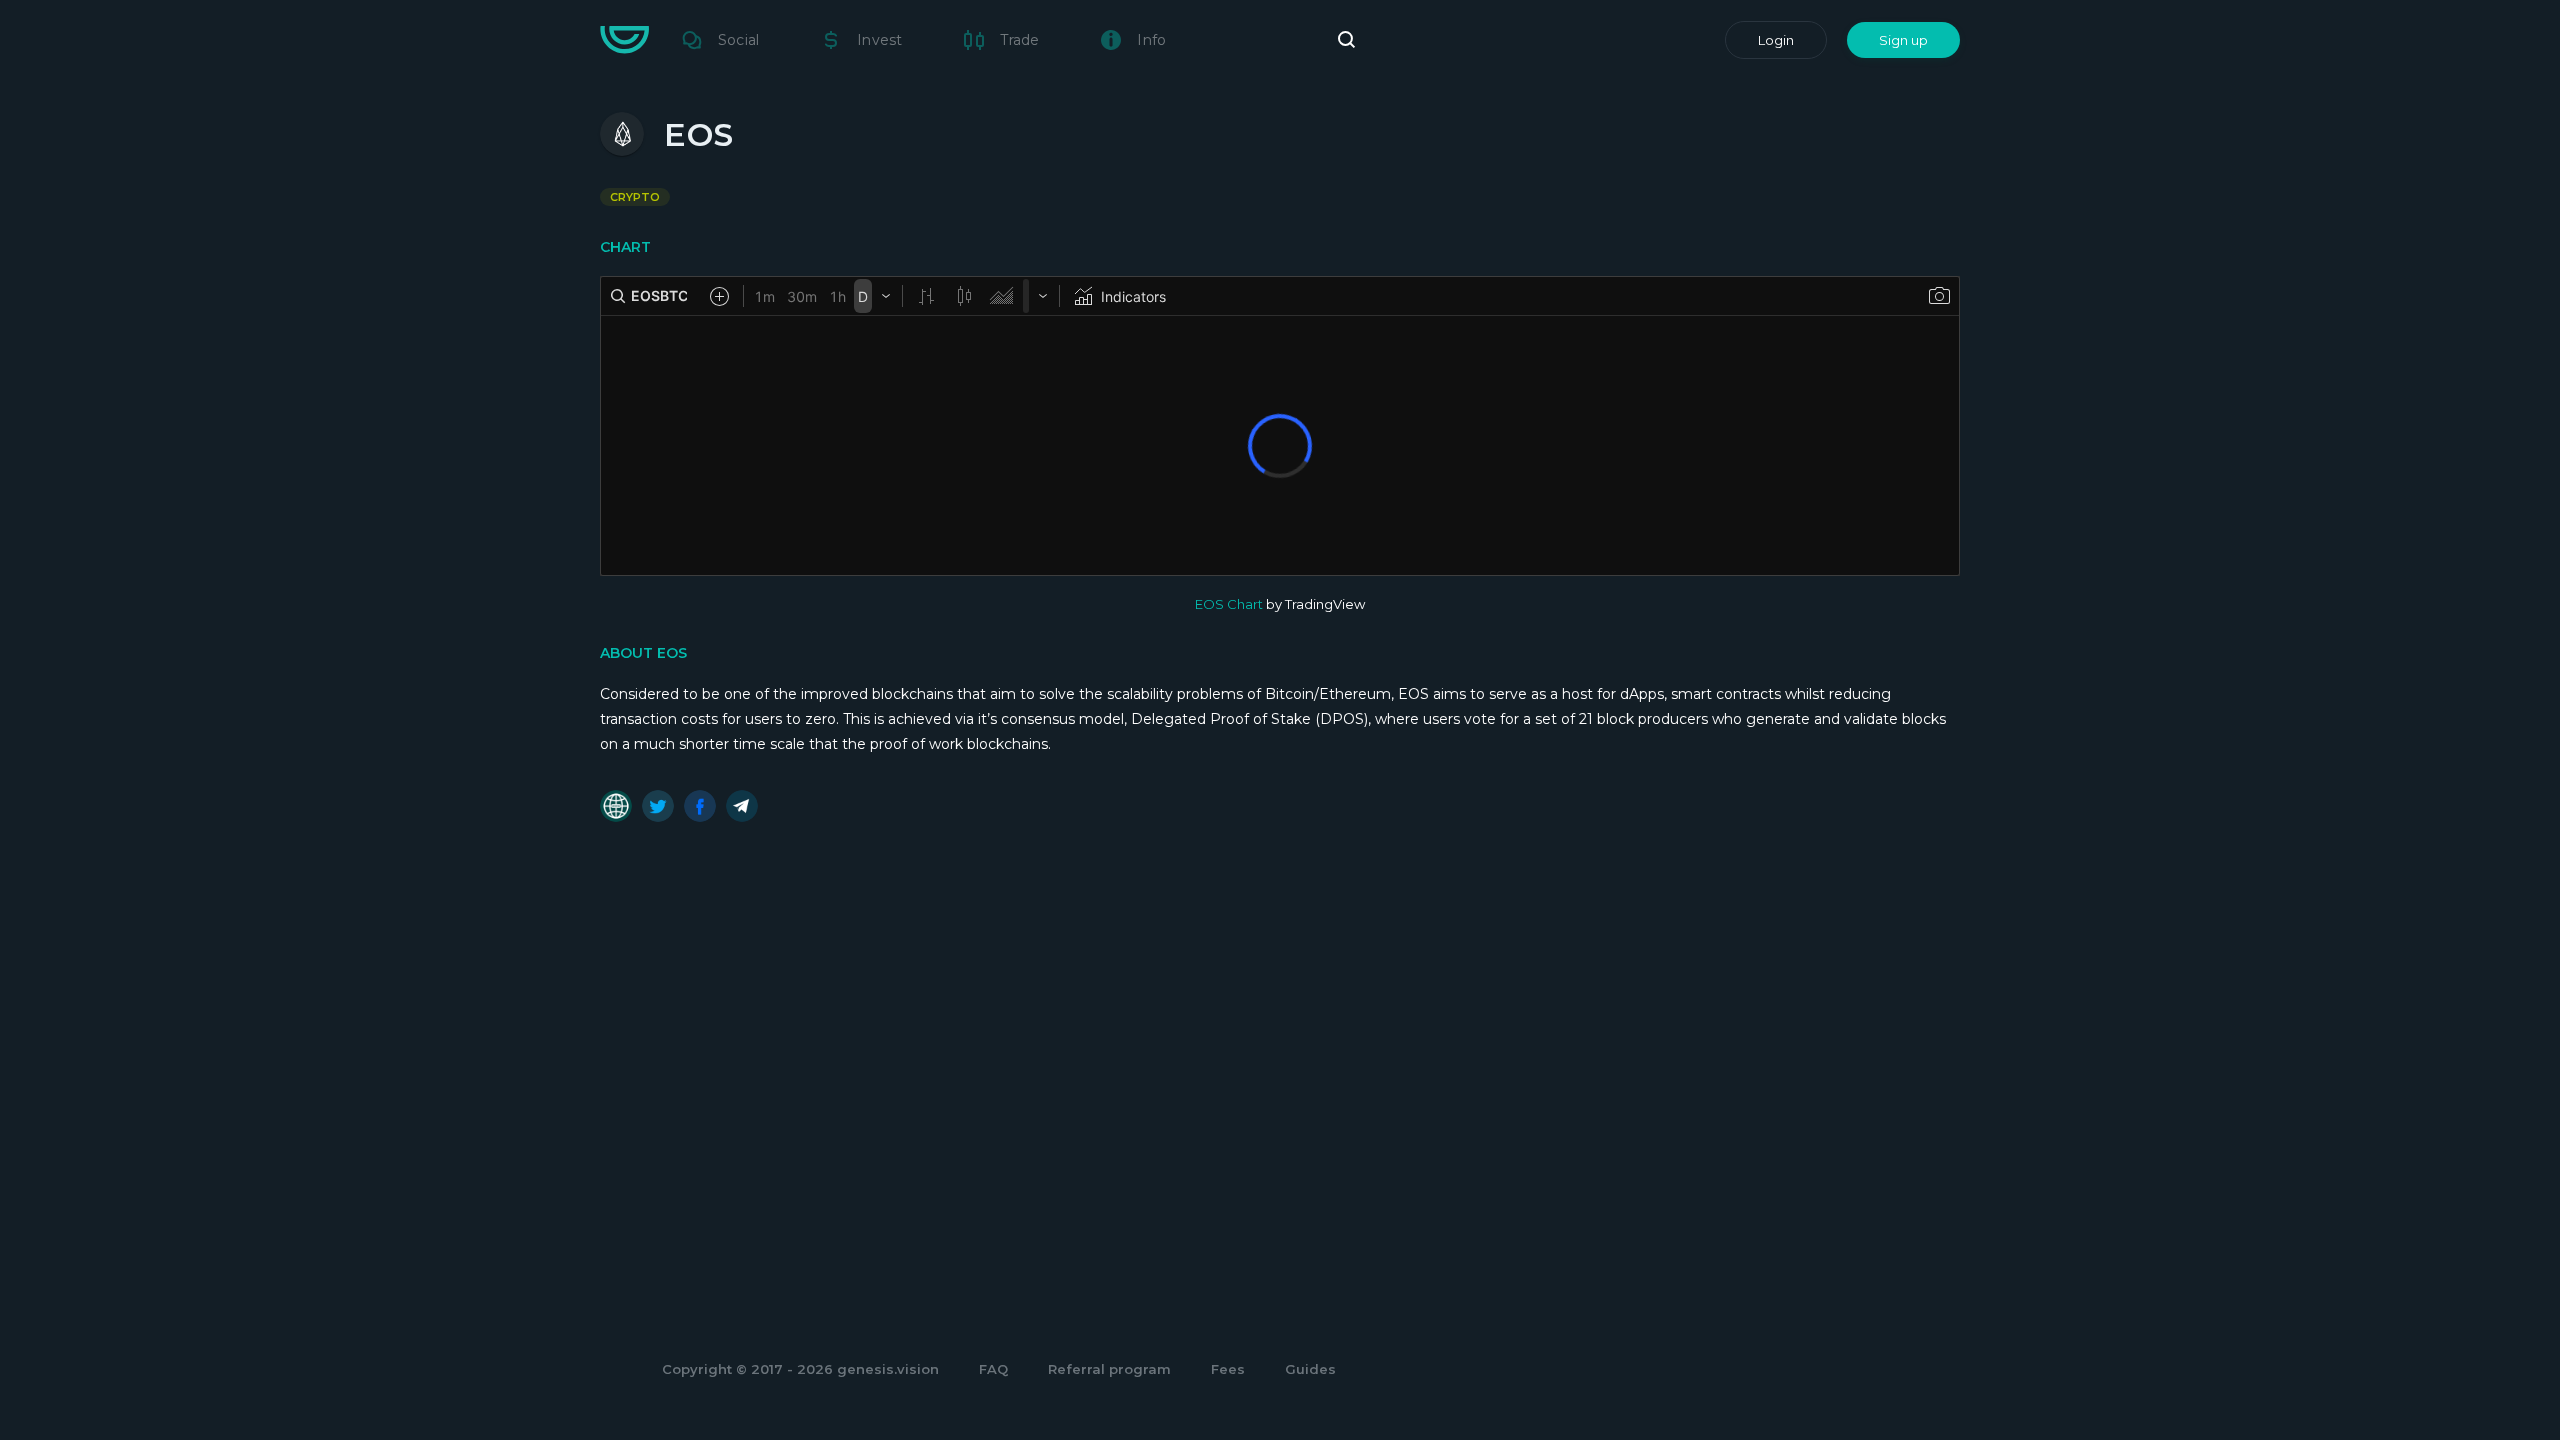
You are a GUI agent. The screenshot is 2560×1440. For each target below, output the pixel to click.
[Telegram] (742, 806)
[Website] (616, 806)
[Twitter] (658, 806)
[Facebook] (700, 806)
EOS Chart (1229, 604)
